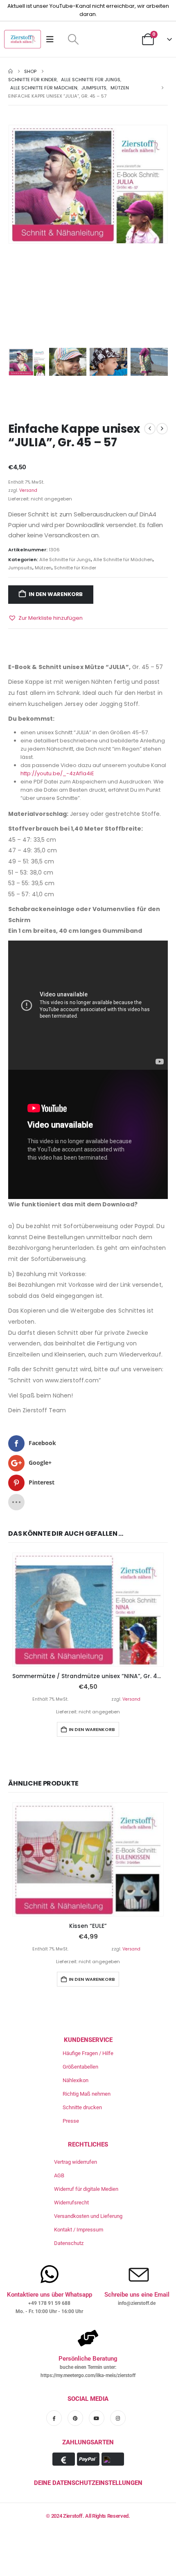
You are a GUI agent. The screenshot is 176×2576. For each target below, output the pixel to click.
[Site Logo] (23, 39)
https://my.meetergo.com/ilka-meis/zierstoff (88, 2375)
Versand (28, 490)
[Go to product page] (88, 1610)
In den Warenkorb (56, 594)
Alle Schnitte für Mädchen (123, 560)
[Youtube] (97, 2418)
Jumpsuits (20, 568)
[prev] (150, 429)
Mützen (43, 568)
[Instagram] (118, 2418)
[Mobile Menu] (53, 39)
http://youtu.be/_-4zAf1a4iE (57, 773)
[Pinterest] (75, 2418)
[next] (162, 429)
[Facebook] (54, 2418)
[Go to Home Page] (10, 71)
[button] (73, 39)
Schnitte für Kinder (75, 568)
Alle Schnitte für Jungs (65, 560)
